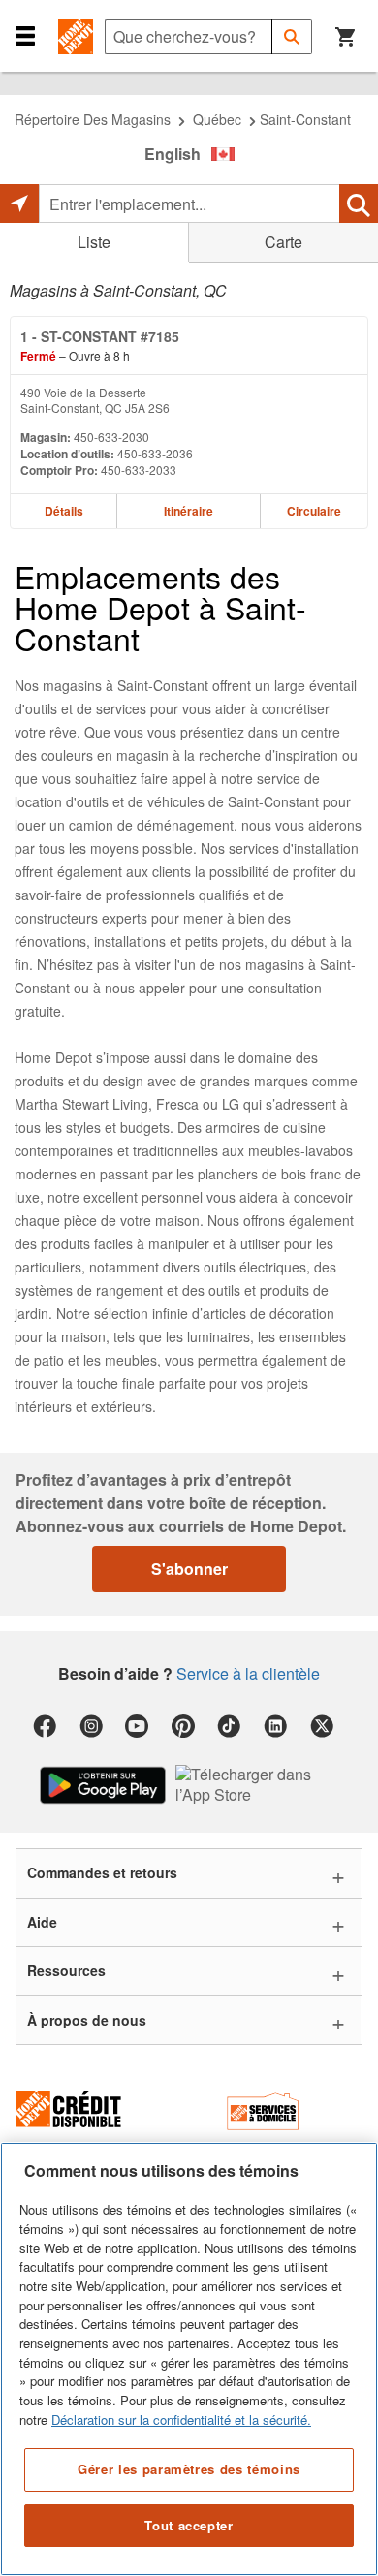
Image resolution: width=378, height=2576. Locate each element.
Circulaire (314, 511)
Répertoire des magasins (93, 119)
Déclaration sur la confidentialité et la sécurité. (181, 2419)
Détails (64, 511)
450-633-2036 (155, 453)
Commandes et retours (102, 1872)
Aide (42, 1922)
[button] (25, 35)
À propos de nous (87, 2020)
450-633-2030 (111, 437)
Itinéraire (189, 511)
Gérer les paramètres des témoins (189, 2469)
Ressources (66, 1970)
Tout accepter (189, 2525)
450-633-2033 (139, 470)
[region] (189, 2359)
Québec (217, 119)
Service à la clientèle (248, 1673)
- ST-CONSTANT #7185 (100, 336)
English (173, 154)
